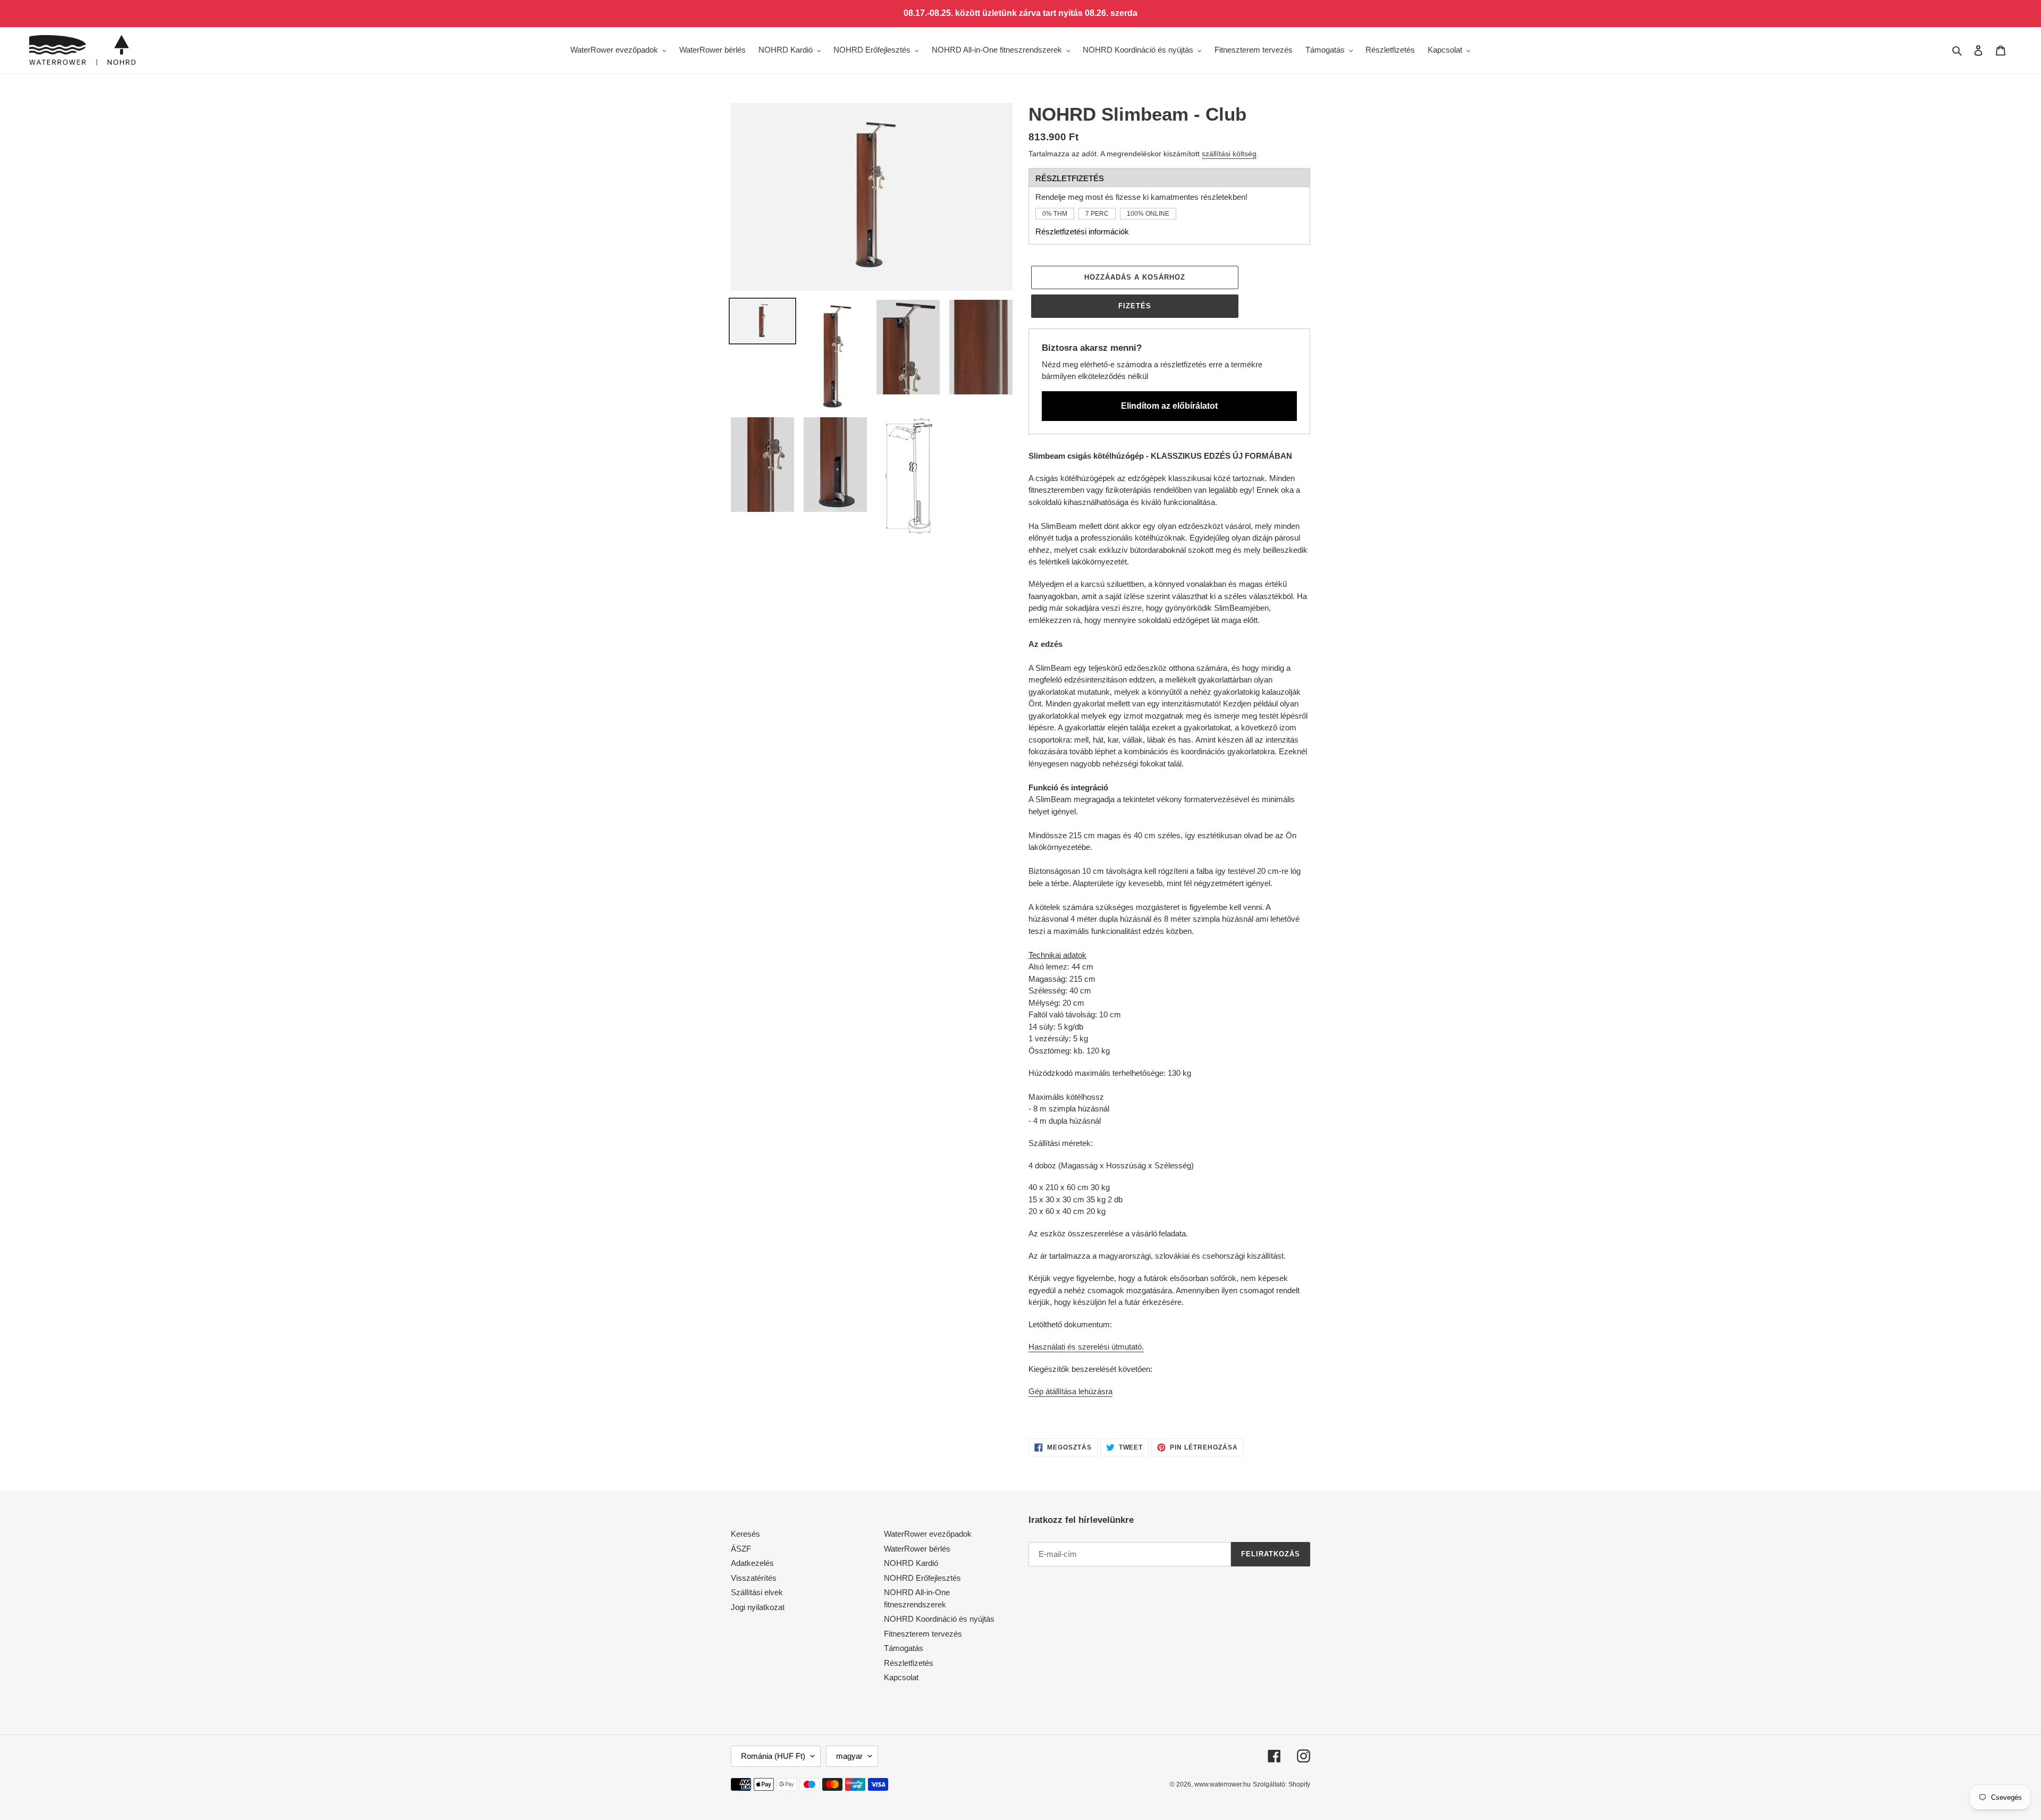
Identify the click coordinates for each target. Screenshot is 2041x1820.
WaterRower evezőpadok (928, 1534)
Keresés (745, 1534)
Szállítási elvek (757, 1592)
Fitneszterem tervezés (923, 1634)
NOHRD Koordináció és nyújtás (939, 1619)
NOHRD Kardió (911, 1563)
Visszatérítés (754, 1578)
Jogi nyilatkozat (758, 1607)
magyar (849, 1756)
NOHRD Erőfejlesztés (922, 1578)
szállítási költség (1229, 154)
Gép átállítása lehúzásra (1070, 1391)
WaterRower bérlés (917, 1549)
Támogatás (904, 1648)
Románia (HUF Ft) (773, 1756)
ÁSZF (741, 1549)
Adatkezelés (752, 1563)
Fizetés (1135, 306)
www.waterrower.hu (1222, 1784)
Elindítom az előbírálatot (1169, 406)
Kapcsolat (901, 1677)
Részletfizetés (909, 1663)
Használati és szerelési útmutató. (1086, 1347)
